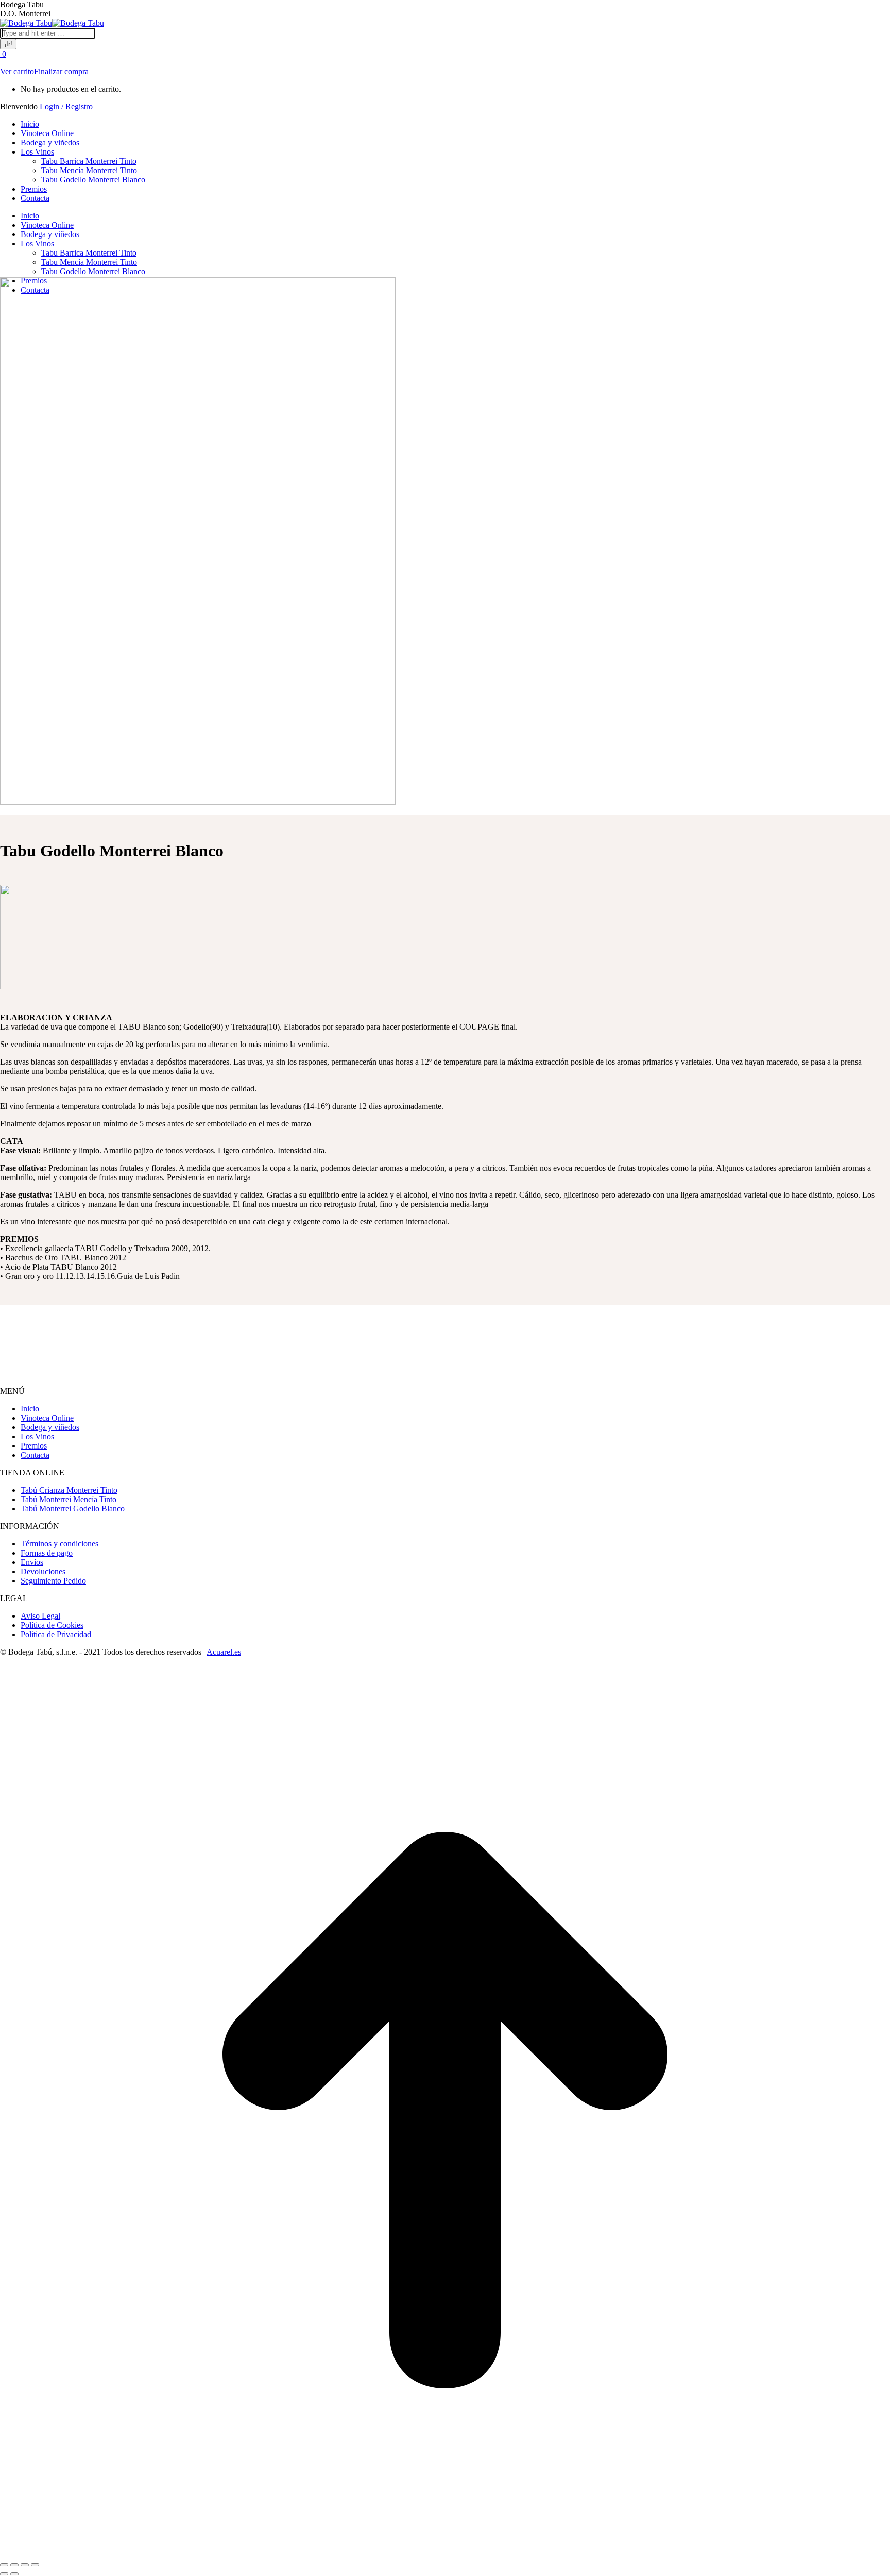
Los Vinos (37, 1436)
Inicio (30, 1409)
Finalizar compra (61, 71)
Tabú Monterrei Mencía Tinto (69, 1499)
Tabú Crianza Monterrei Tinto (69, 1490)
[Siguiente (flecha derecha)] (14, 2574)
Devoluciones (43, 1571)
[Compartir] (14, 2565)
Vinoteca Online (47, 1418)
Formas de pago (47, 1553)
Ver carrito (17, 71)
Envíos (32, 1562)
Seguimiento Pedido (53, 1581)
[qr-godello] (39, 987)
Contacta (35, 1455)
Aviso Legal (40, 1616)
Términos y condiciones (59, 1544)
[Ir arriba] (445, 2553)
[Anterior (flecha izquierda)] (4, 2574)
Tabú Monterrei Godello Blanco (73, 1509)
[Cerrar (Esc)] (4, 2565)
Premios (34, 1446)
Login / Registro (66, 106)
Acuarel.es (224, 1652)
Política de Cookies (52, 1625)
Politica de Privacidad (56, 1634)
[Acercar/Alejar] (35, 2565)
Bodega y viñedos (50, 1427)
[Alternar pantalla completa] (25, 2565)
